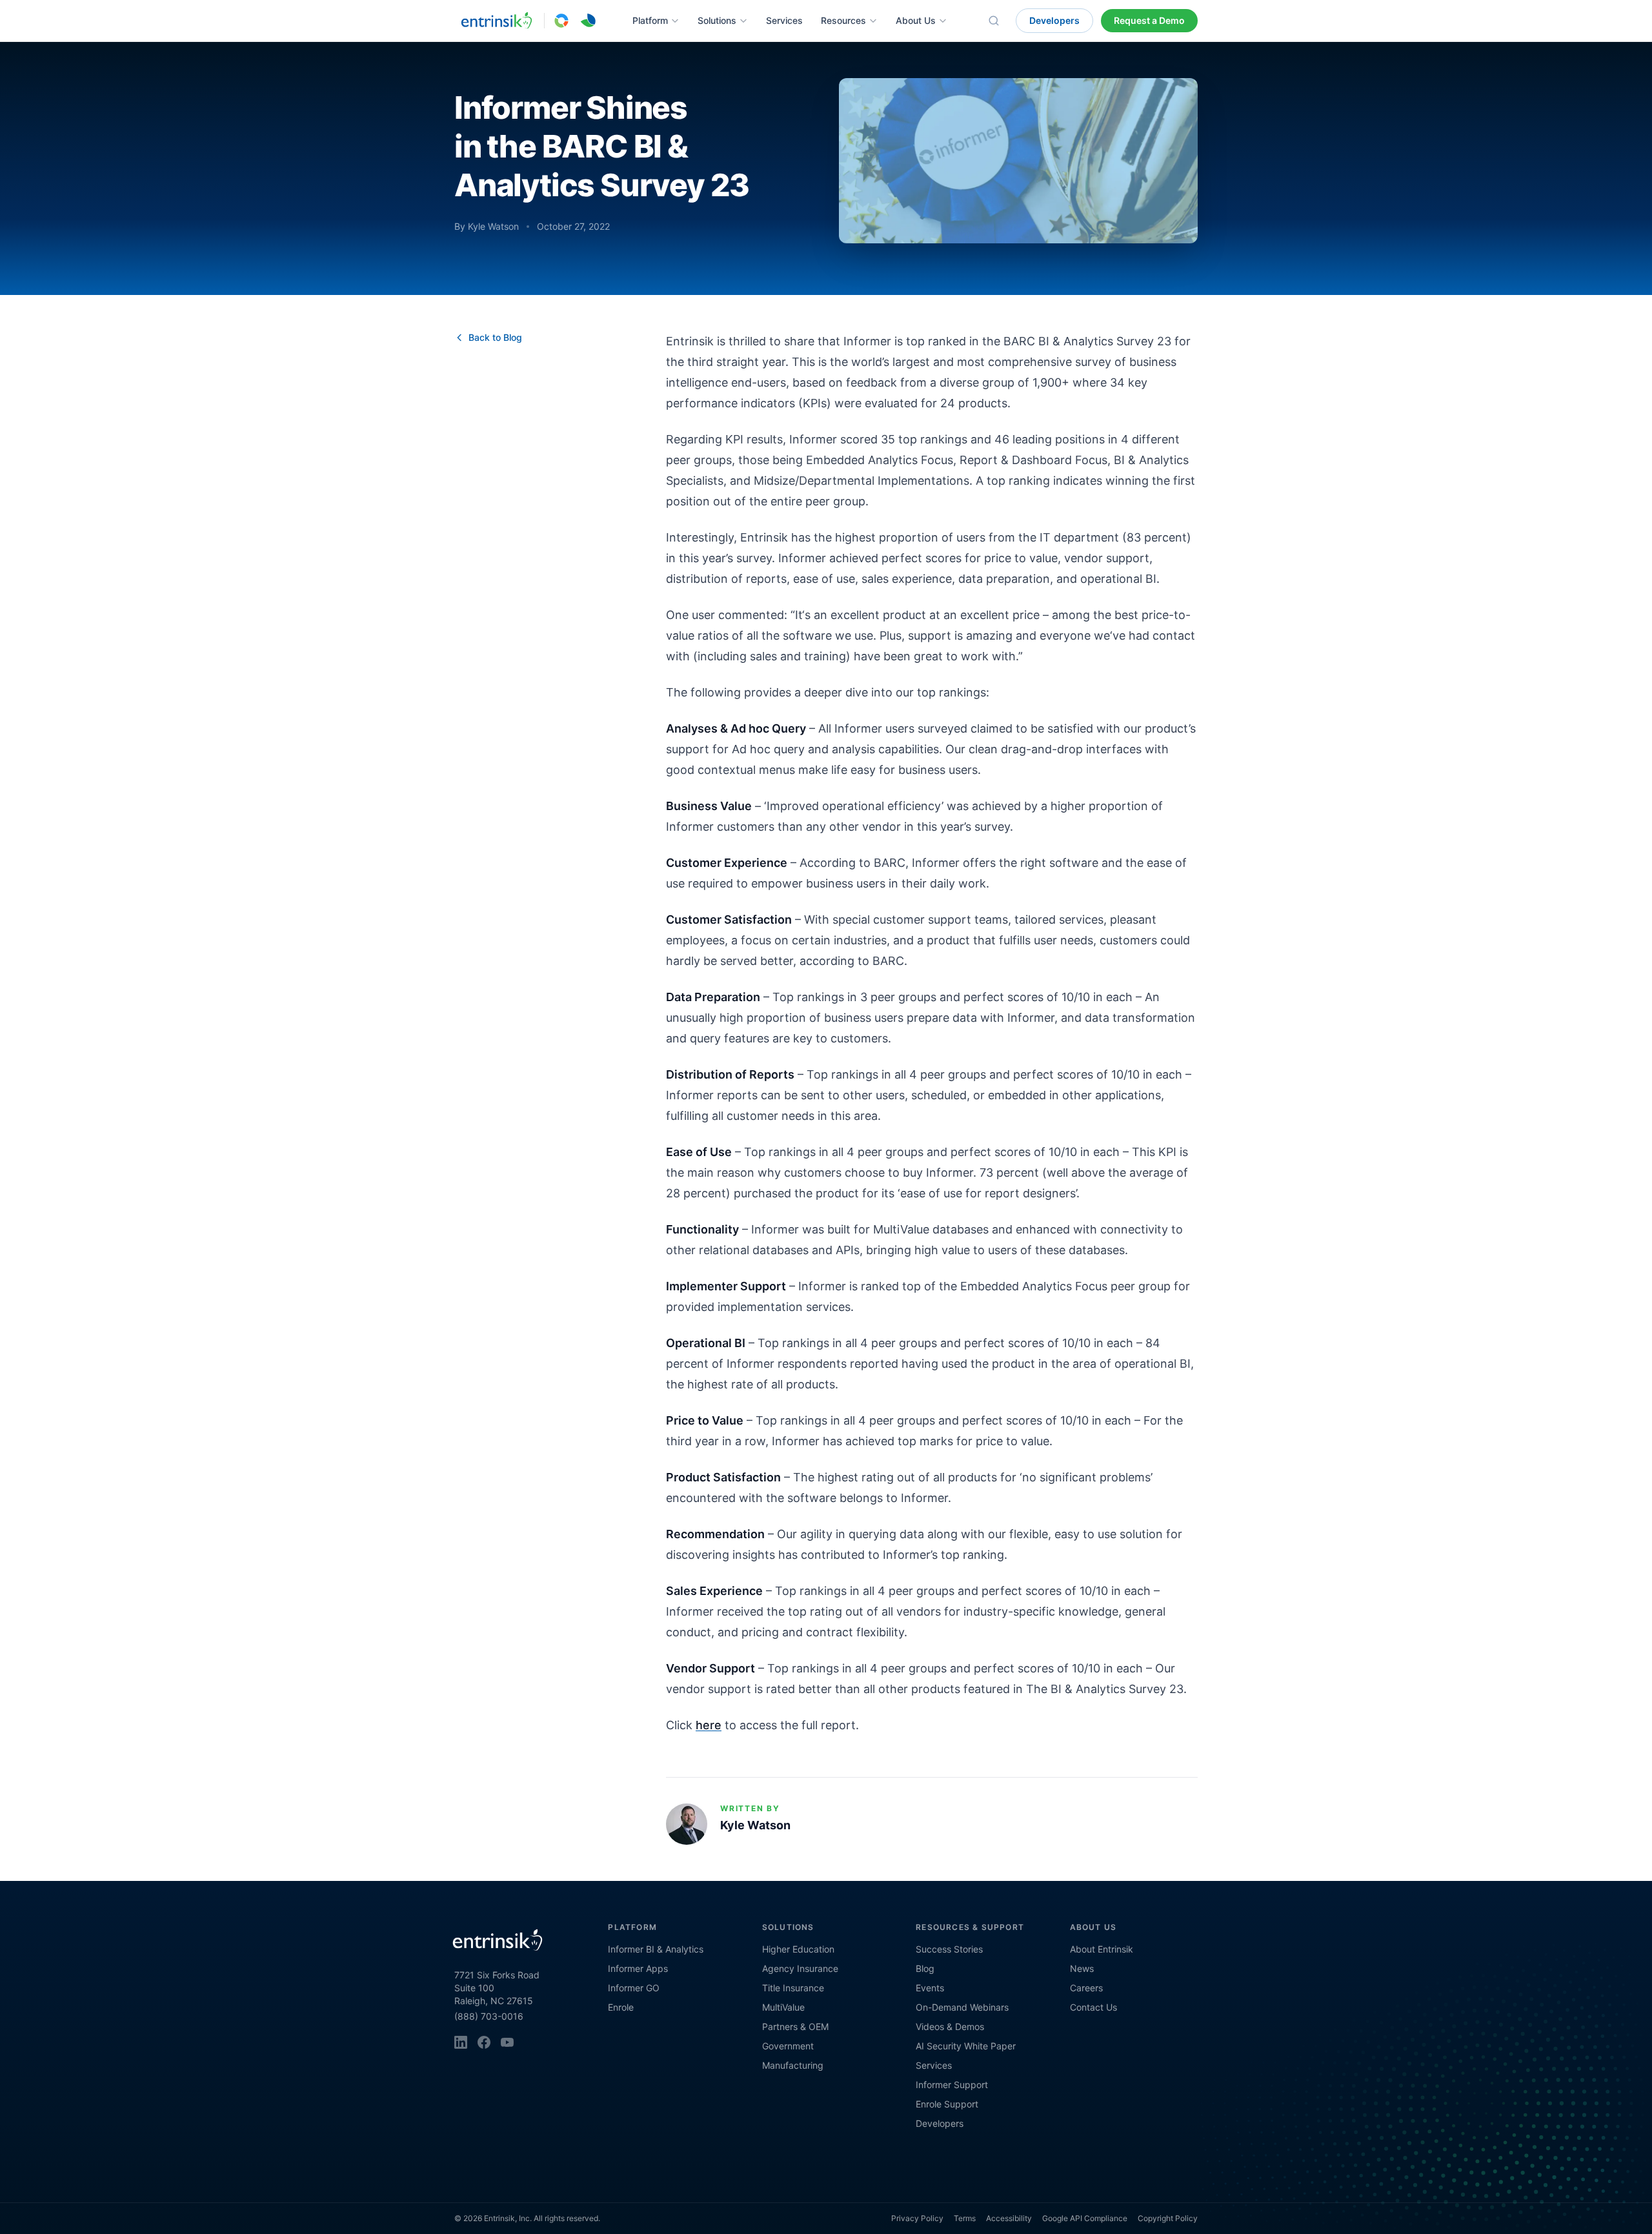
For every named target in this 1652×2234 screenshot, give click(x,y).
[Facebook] (484, 2042)
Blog (925, 1968)
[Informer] (561, 21)
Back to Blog (495, 337)
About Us (916, 20)
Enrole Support (947, 2104)
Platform (650, 20)
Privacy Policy (917, 2218)
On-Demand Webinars (962, 2007)
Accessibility (1009, 2218)
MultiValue (783, 2007)
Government (788, 2046)
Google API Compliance (1085, 2218)
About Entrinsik (1102, 1949)
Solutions (717, 20)
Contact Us (1093, 2007)
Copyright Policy (1168, 2218)
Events (930, 1988)
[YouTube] (507, 2042)
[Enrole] (589, 21)
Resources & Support (970, 1927)
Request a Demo (1149, 20)
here (709, 1725)
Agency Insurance (800, 1968)
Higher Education (798, 1949)
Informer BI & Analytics (656, 1949)
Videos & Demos (950, 2026)
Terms (965, 2218)
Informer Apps (638, 1968)
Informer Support (952, 2085)
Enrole (621, 2007)
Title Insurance (793, 1988)
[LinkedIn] (461, 2042)
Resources (843, 20)
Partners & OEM (795, 2026)
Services (784, 20)
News (1082, 1968)
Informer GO (634, 1988)
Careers (1086, 1988)
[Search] (994, 21)
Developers (1054, 20)
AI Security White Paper (966, 2046)
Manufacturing (793, 2065)
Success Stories (949, 1949)
